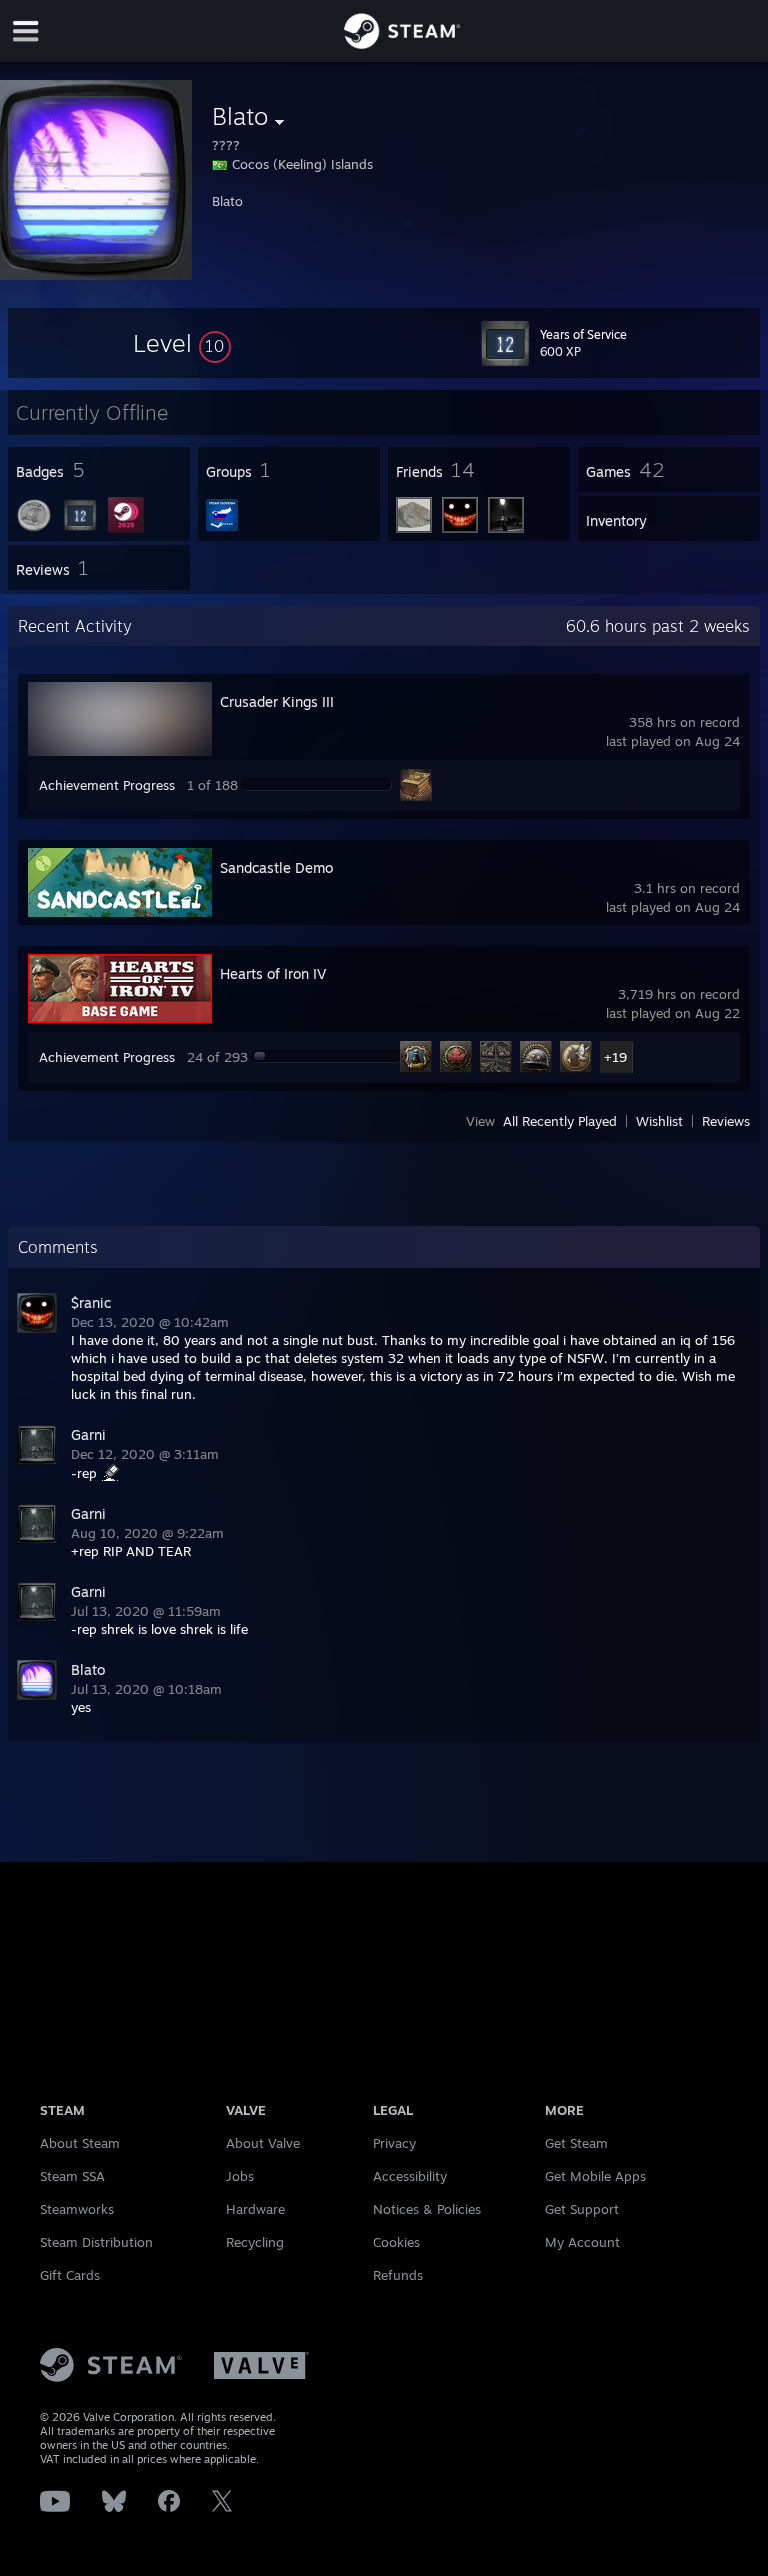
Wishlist (659, 1121)
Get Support (582, 2209)
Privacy (394, 2143)
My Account (582, 2242)
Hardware (255, 2209)
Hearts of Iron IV (273, 973)
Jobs (240, 2176)
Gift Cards (70, 2275)
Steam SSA (72, 2176)
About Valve (263, 2143)
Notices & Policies (427, 2209)
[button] (182, 343)
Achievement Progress (107, 785)
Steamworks (77, 2209)
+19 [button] (615, 1057)
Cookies (396, 2242)
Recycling (255, 2242)
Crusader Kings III (277, 701)
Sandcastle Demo (276, 867)
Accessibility (410, 2176)
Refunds (398, 2275)
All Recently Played (560, 1121)
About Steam (80, 2143)
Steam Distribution (96, 2242)
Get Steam (576, 2143)
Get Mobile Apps (595, 2176)
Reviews (726, 1121)
